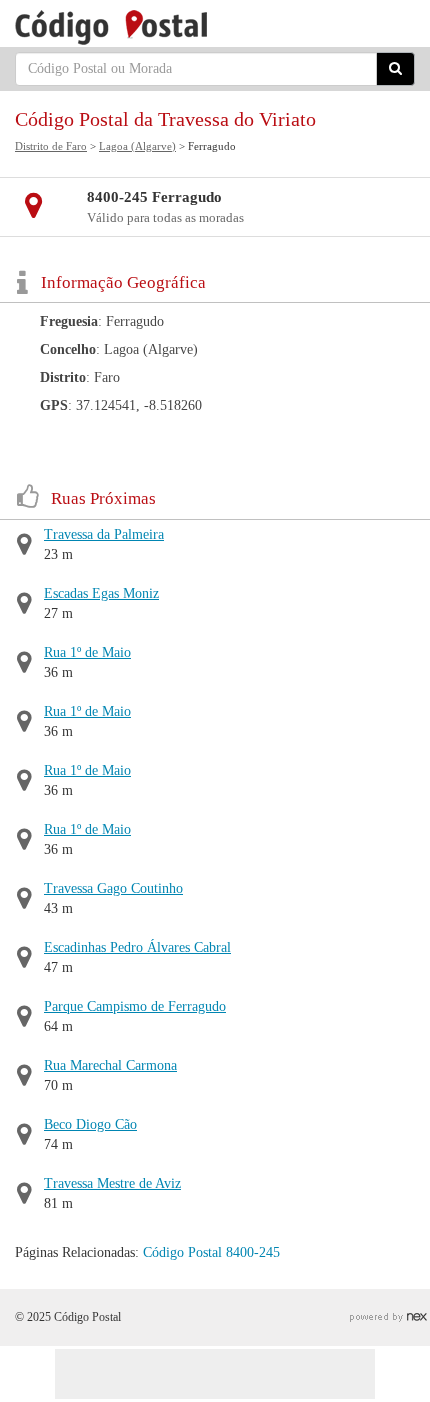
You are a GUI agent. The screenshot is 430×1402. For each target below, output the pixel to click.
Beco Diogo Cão (90, 1124)
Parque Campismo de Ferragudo (135, 1006)
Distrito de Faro (51, 146)
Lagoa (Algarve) (137, 146)
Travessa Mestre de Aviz (112, 1183)
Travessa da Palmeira (104, 534)
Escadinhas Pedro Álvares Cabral (137, 947)
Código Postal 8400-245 (211, 1252)
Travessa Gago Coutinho (113, 888)
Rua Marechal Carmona (110, 1065)
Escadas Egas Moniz (101, 593)
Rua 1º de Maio (87, 652)
